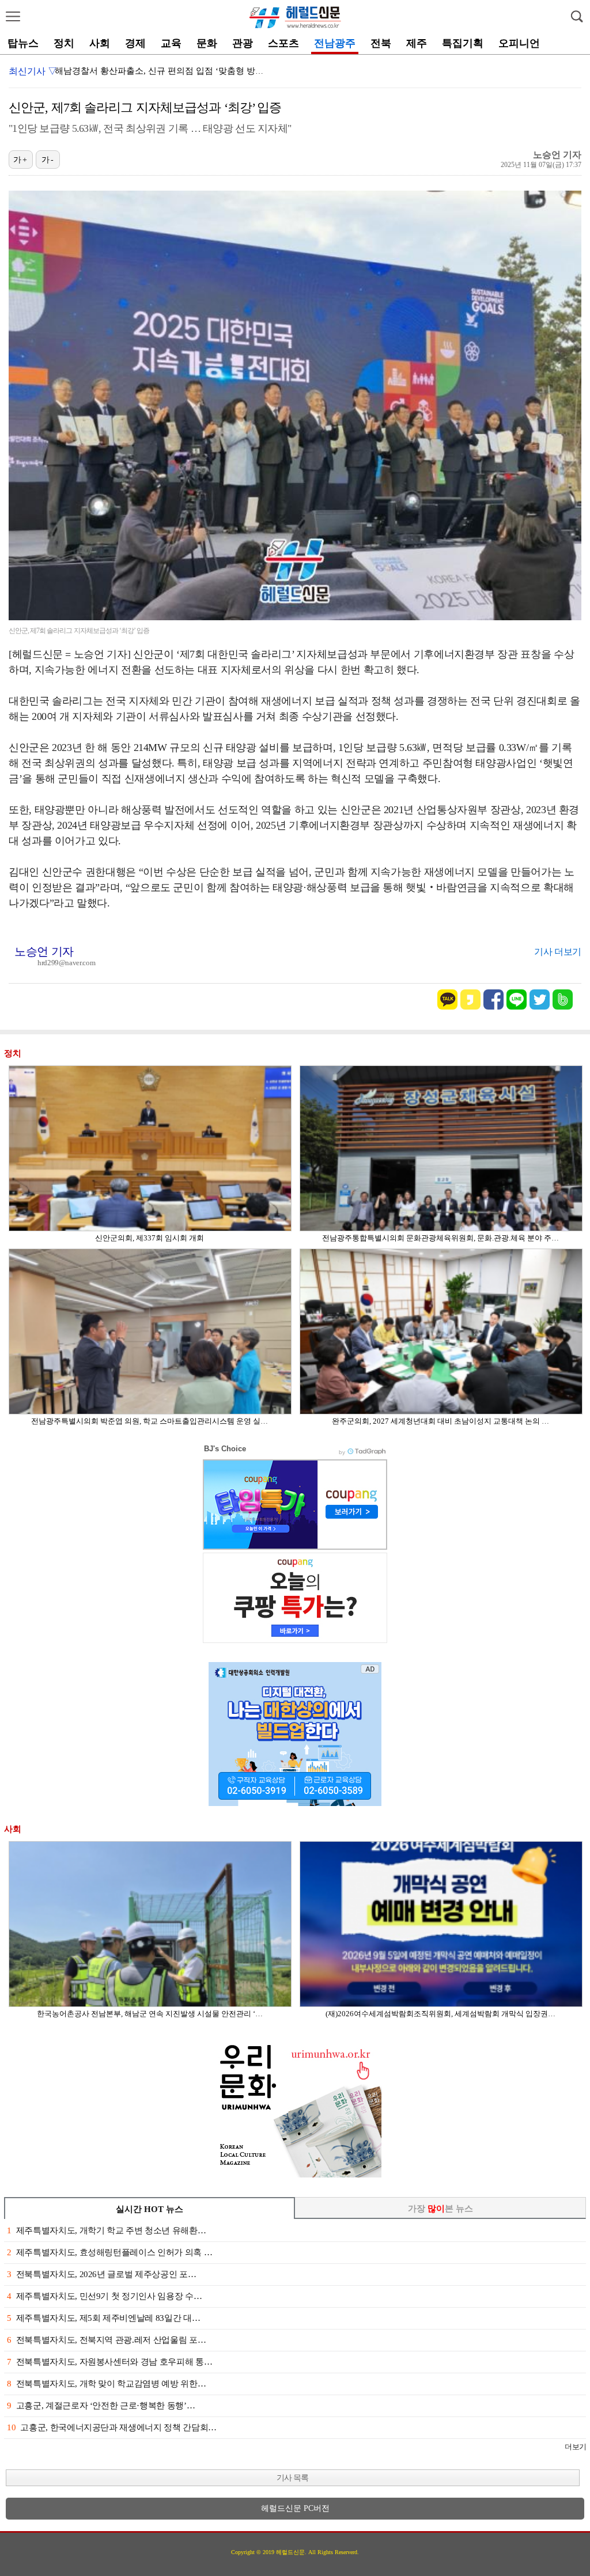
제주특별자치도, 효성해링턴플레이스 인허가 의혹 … (109, 2252)
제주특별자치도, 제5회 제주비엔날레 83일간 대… (103, 2318)
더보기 (575, 2447)
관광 (243, 43)
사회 (100, 43)
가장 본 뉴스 (440, 2209)
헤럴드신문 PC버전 (295, 2508)
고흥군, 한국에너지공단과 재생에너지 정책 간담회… (112, 2427)
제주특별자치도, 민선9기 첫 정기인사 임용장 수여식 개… (164, 71)
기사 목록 (292, 2478)
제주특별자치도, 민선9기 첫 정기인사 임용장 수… (104, 2296)
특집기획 (463, 43)
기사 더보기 (558, 952)
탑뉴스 (23, 43)
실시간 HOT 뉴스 (150, 2209)
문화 (207, 43)
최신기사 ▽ (33, 71)
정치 (64, 43)
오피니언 (519, 43)
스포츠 (283, 43)
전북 (381, 43)
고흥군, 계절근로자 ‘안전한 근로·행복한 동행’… (101, 2406)
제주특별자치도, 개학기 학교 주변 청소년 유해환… (106, 2230)
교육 (171, 43)
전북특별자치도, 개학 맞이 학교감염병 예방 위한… (106, 2384)
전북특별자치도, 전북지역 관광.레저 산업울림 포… (106, 2340)
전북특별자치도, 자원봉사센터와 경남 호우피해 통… (109, 2362)
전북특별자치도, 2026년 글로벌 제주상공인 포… (101, 2274)
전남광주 (335, 43)
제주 (417, 43)
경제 (135, 43)
